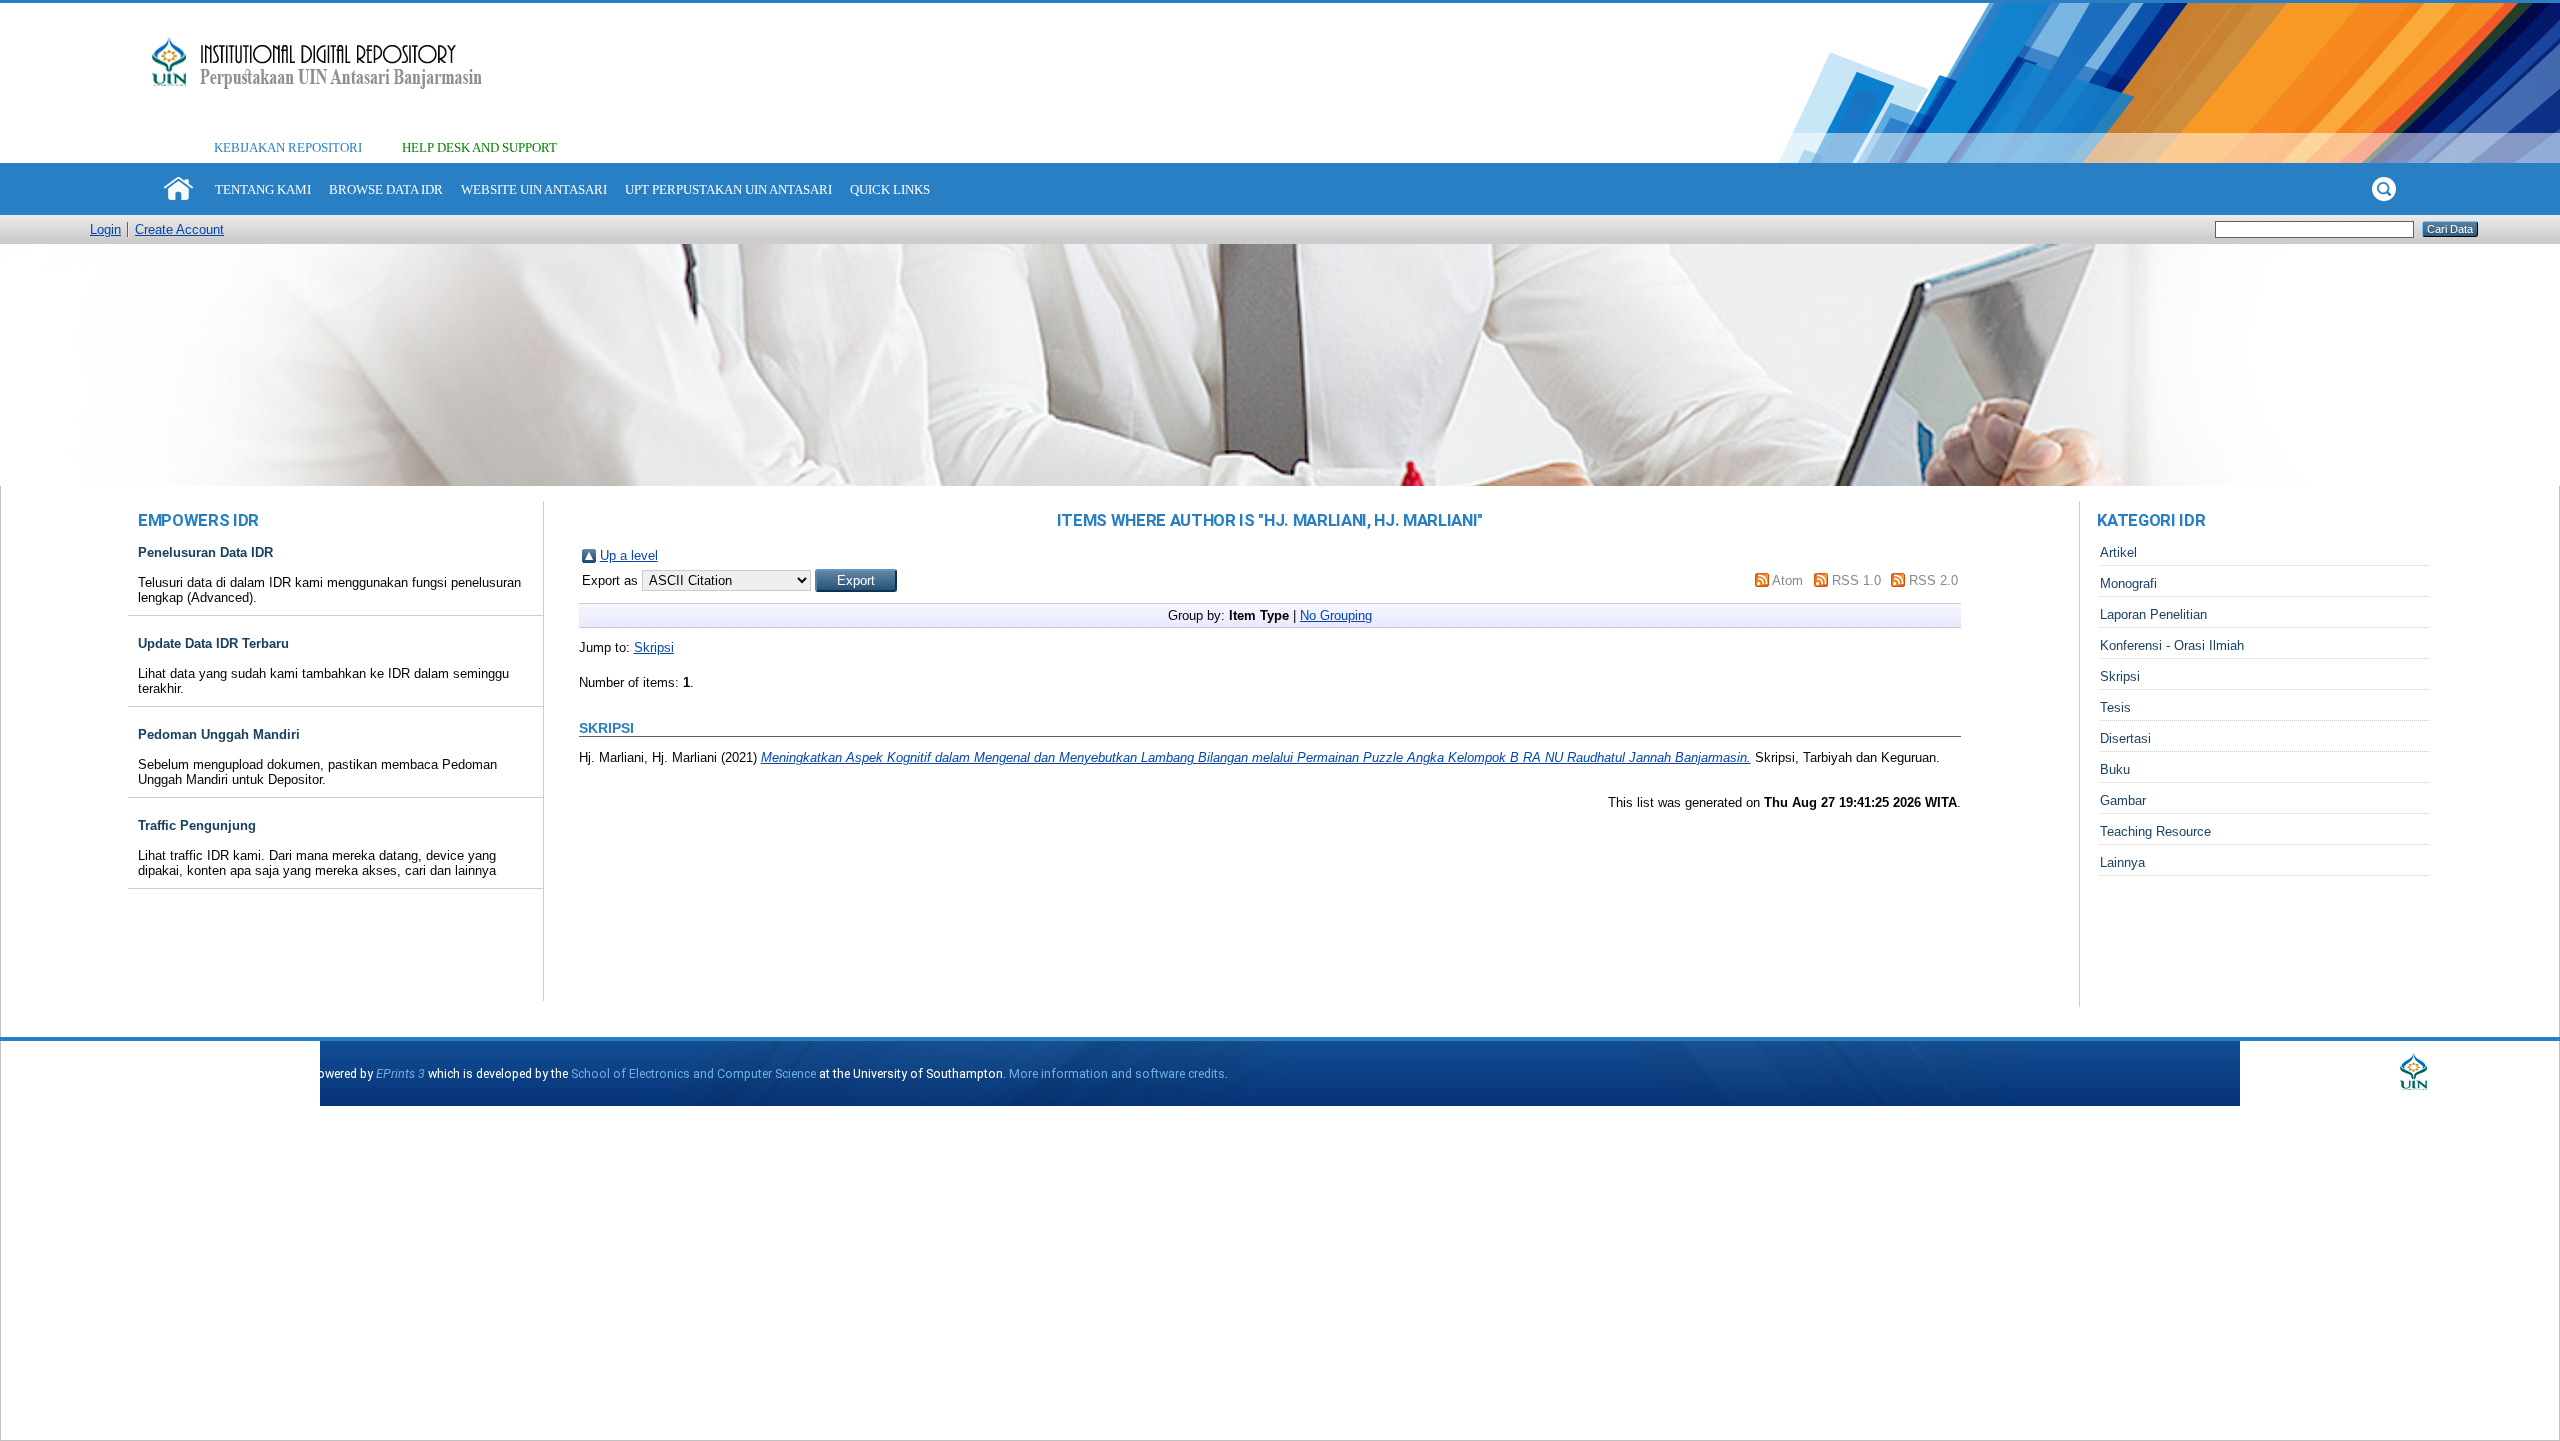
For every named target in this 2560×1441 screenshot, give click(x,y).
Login (105, 229)
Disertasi (2125, 738)
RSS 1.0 (1856, 580)
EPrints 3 (400, 1073)
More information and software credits (1117, 1073)
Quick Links (890, 189)
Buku (2115, 769)
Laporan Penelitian (2153, 614)
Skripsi (654, 647)
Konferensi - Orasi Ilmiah (2172, 645)
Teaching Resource (2155, 831)
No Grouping (1336, 615)
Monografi (2128, 583)
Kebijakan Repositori (288, 147)
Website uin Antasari (534, 189)
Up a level (629, 555)
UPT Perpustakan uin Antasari (728, 189)
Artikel (2118, 552)
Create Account (179, 229)
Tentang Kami (263, 189)
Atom (1787, 580)
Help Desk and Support (479, 147)
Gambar (2123, 800)
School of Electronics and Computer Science (693, 1073)
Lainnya (2122, 862)
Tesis (2115, 707)
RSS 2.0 (1933, 580)
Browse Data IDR (386, 189)
